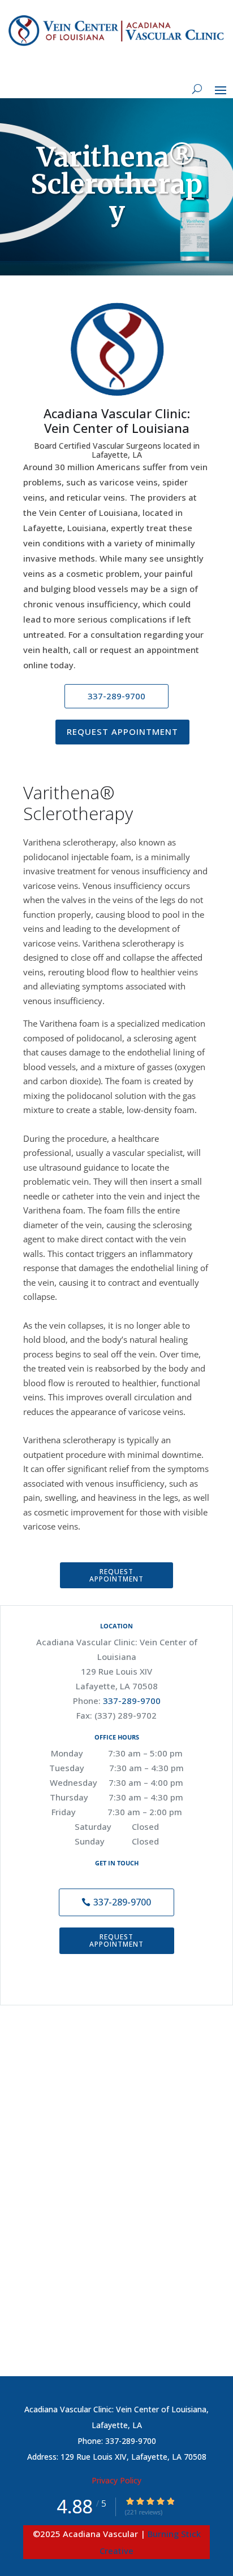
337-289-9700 (132, 1701)
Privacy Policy (116, 2480)
